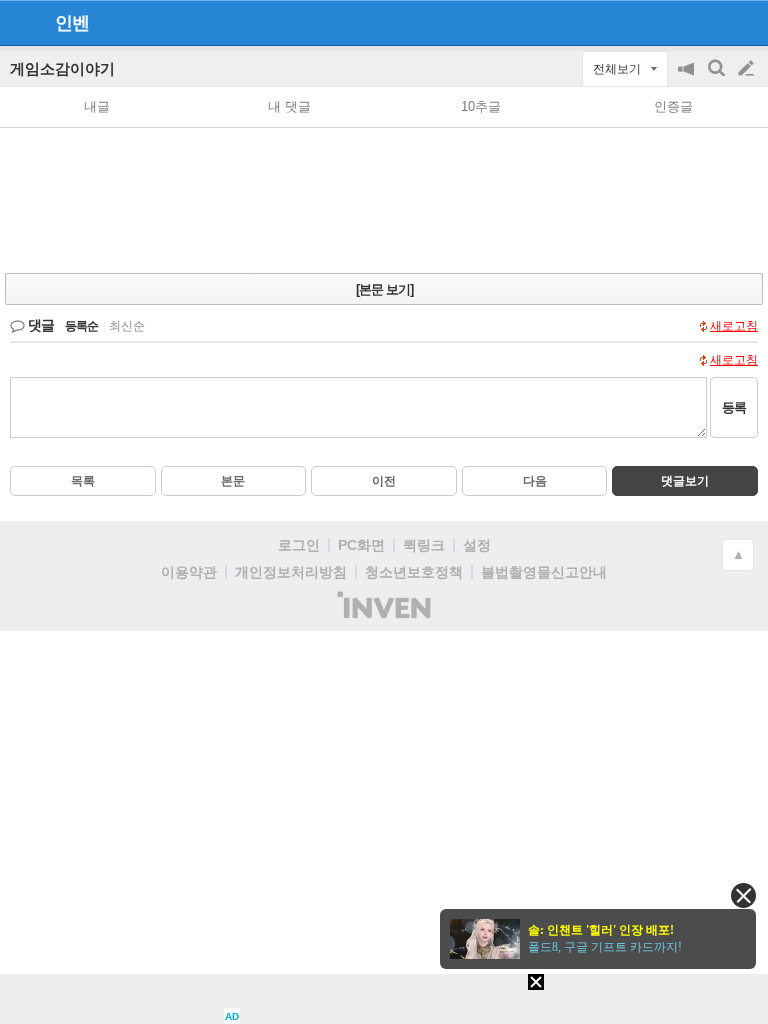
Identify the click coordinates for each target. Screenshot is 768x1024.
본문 (233, 481)
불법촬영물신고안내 (544, 572)
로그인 (299, 545)
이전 (384, 481)
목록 (83, 481)
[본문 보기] (384, 289)
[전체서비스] (744, 22)
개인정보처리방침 (291, 572)
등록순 (81, 326)
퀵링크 (424, 545)
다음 (535, 481)
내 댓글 (289, 106)
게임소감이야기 (62, 68)
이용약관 (189, 572)
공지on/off (688, 78)
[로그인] (708, 22)
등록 (734, 407)
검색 (718, 78)
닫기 (743, 895)
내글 (97, 106)
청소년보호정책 (414, 572)
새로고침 (734, 326)
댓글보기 (685, 481)
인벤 (72, 23)
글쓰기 (748, 69)
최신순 (127, 326)
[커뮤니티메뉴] (21, 22)
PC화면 (361, 545)
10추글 (481, 106)
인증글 (673, 106)
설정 (477, 545)
